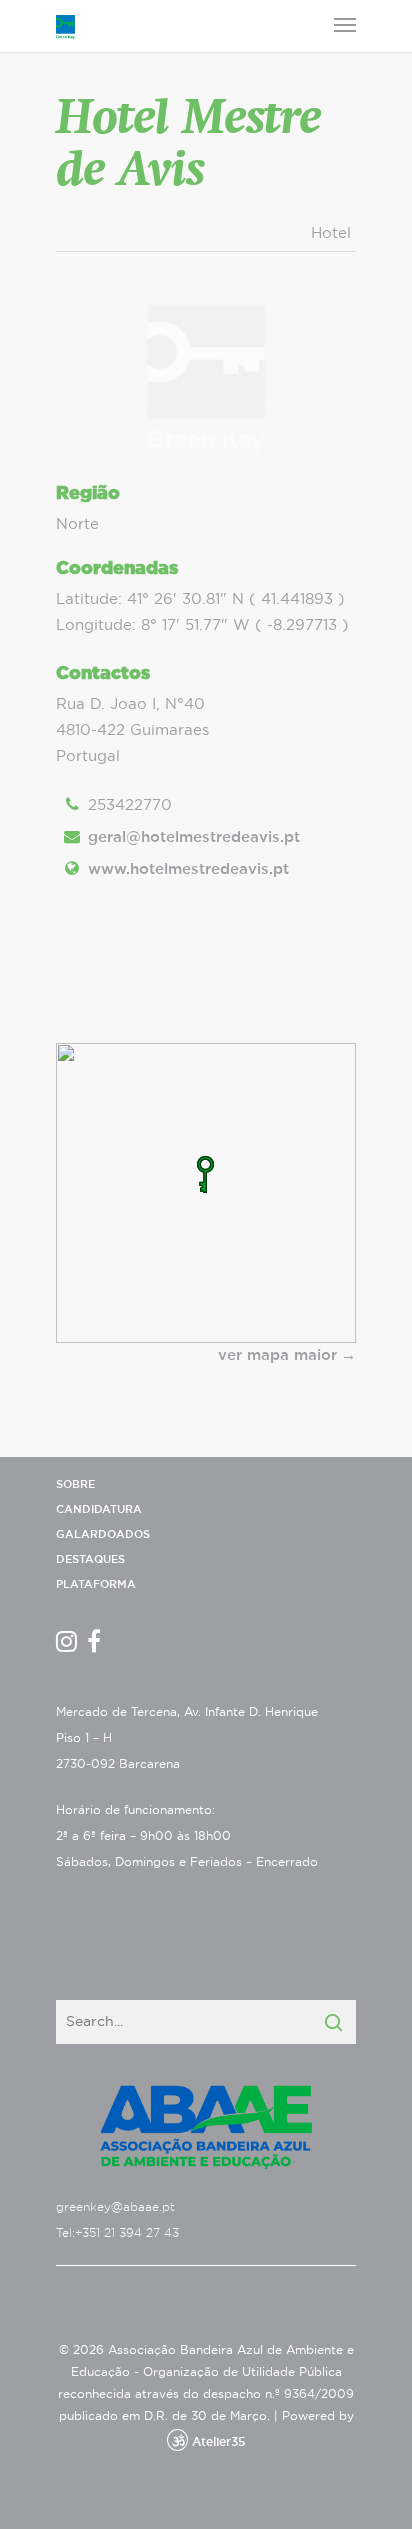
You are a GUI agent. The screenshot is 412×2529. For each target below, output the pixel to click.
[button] (205, 1174)
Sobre (75, 1484)
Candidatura (99, 1509)
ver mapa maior (277, 1355)
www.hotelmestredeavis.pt (188, 869)
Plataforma (96, 1584)
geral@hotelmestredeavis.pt (194, 837)
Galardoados (103, 1534)
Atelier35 (218, 2442)
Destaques (90, 1559)
